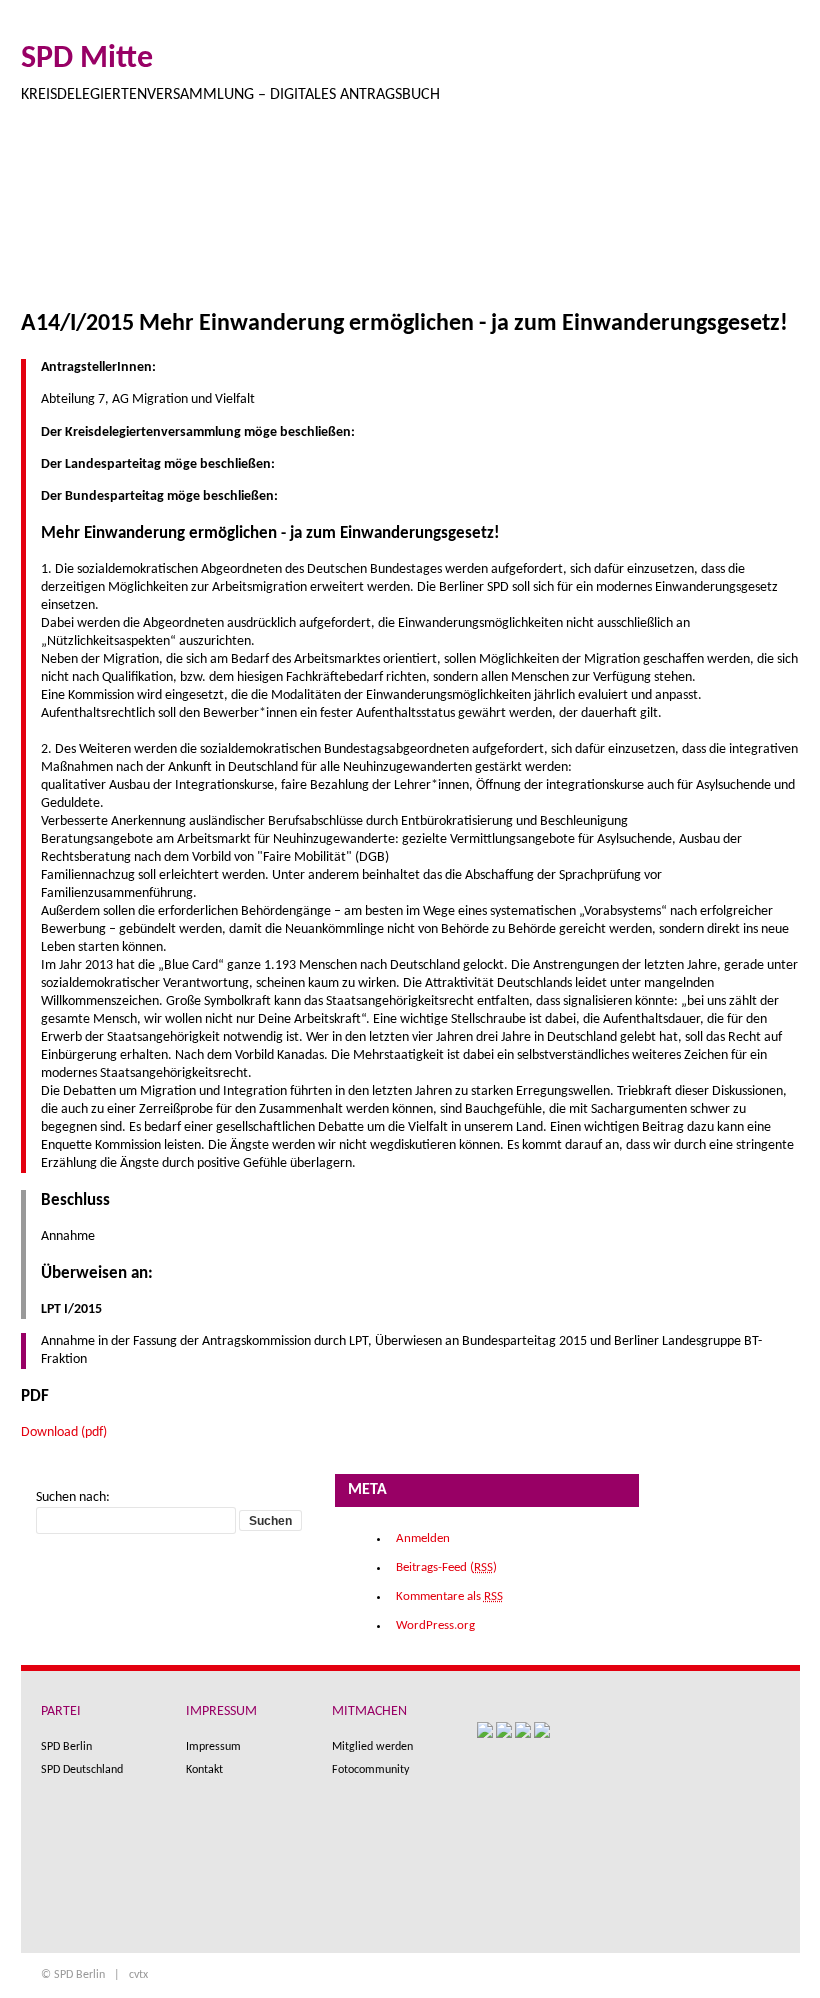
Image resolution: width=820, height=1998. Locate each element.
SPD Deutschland (82, 1770)
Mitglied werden (372, 1747)
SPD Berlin (66, 1747)
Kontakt (204, 1770)
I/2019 (198, 219)
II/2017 (412, 219)
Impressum (213, 1747)
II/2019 (126, 219)
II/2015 (777, 219)
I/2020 (55, 219)
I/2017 (484, 219)
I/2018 (341, 219)
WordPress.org (435, 1625)
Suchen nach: (73, 1497)
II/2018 (269, 219)
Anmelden (423, 1538)
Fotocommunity (370, 1770)
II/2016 (634, 219)
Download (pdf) (64, 1432)
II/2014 (126, 259)
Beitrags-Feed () (446, 1567)
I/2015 (55, 259)
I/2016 (706, 219)
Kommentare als (449, 1596)
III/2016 (558, 219)
